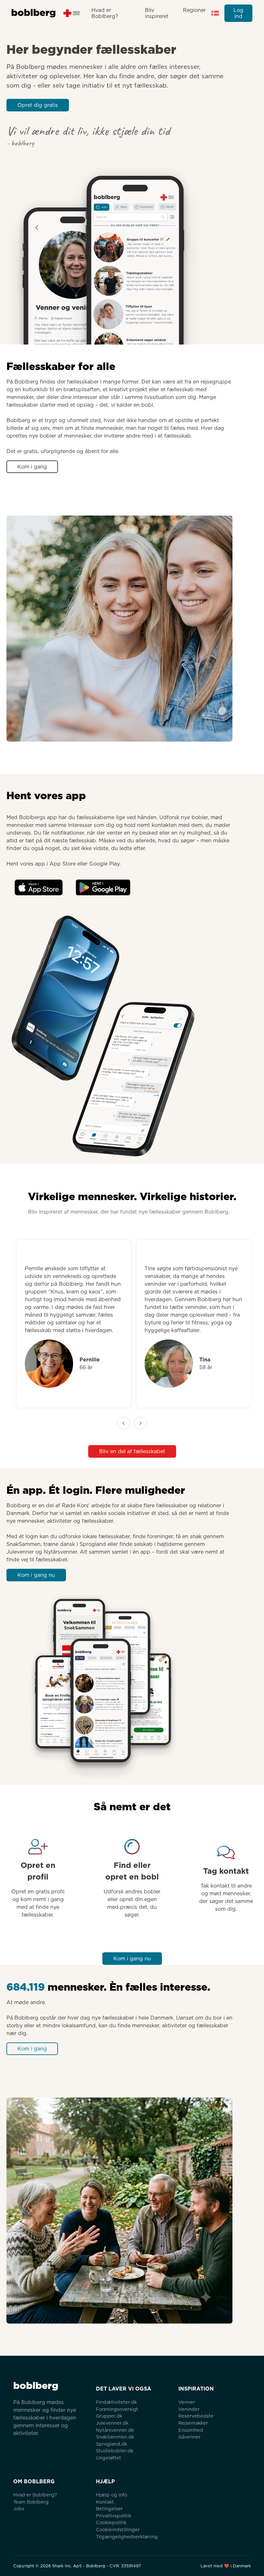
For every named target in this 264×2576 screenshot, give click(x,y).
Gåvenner (189, 2437)
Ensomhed (191, 2430)
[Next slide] (140, 1423)
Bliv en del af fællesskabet (132, 1451)
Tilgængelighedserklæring (127, 2537)
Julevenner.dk (112, 2423)
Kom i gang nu (36, 1575)
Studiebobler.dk (115, 2451)
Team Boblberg (31, 2502)
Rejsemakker (193, 2423)
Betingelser (109, 2509)
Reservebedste (196, 2416)
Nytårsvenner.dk (115, 2430)
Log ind (238, 13)
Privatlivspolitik (114, 2516)
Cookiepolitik (111, 2522)
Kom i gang (32, 467)
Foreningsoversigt (117, 2409)
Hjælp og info (112, 2495)
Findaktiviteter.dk (116, 2402)
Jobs (19, 2509)
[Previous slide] (124, 1423)
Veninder (189, 2409)
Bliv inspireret (157, 13)
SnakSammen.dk (115, 2437)
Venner (187, 2402)
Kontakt (105, 2502)
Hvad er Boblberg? (105, 13)
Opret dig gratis (38, 105)
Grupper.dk (109, 2416)
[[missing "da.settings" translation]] (215, 13)
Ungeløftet (108, 2458)
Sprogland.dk (112, 2444)
